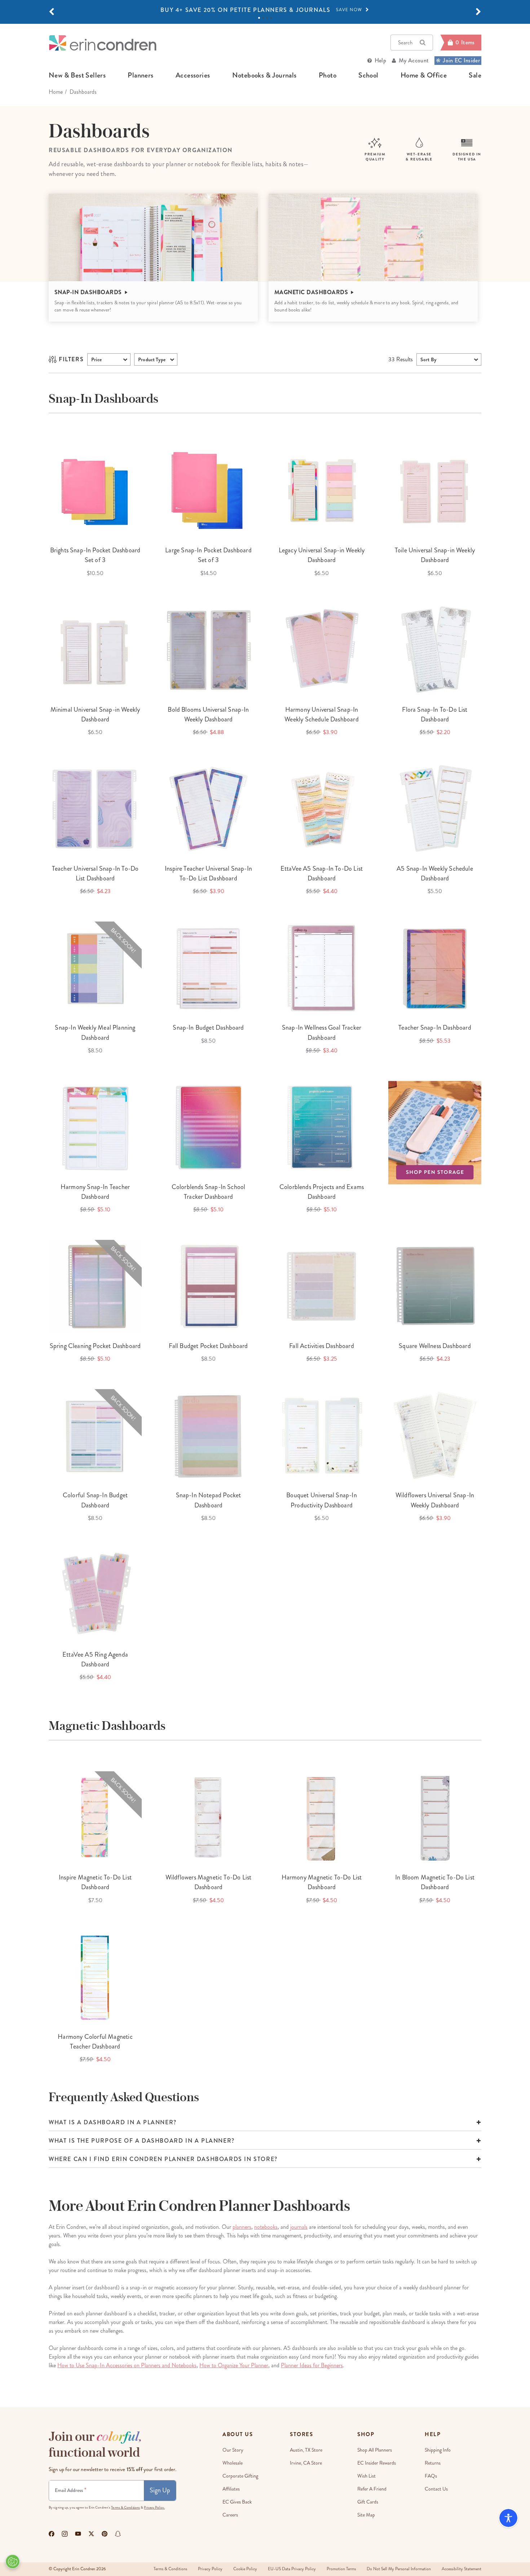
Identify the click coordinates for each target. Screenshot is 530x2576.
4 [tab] (271, 18)
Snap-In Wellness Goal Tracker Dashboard (322, 1032)
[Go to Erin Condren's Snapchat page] (118, 2534)
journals (299, 2227)
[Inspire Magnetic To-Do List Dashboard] (95, 1818)
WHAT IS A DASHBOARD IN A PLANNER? (113, 2122)
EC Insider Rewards (377, 2463)
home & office (424, 75)
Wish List (366, 2476)
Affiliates (231, 2489)
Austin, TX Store (306, 2450)
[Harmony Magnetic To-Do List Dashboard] (322, 1818)
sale (475, 75)
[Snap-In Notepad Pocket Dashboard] (208, 1436)
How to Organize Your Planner (234, 2365)
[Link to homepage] (103, 43)
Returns (433, 2463)
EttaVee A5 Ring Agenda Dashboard (95, 1659)
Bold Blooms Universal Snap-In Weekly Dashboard (208, 714)
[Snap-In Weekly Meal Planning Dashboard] (95, 968)
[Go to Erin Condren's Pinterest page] (105, 2534)
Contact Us (436, 2489)
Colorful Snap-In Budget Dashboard (95, 1500)
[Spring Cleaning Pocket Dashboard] (95, 1286)
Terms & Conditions (125, 2507)
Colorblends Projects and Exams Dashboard (322, 1192)
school (368, 75)
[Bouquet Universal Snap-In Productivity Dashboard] (322, 1436)
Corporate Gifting (240, 2476)
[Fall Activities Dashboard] (322, 1286)
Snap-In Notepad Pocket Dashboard (209, 1500)
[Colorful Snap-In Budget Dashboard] (95, 1436)
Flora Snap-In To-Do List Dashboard (435, 714)
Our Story (233, 2450)
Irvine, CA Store (306, 2463)
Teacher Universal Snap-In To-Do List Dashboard (95, 873)
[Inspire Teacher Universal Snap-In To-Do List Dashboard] (208, 809)
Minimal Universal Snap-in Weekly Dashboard (95, 714)
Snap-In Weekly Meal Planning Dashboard (95, 1032)
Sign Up (160, 2490)
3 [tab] (267, 18)
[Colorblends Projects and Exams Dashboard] (322, 1127)
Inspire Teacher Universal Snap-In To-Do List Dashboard (208, 873)
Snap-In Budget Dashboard (208, 1028)
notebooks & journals (264, 75)
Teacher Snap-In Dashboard (435, 1028)
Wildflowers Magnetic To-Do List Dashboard (209, 1882)
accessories (193, 75)
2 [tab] (263, 18)
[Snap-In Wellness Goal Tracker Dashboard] (322, 968)
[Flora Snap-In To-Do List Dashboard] (435, 650)
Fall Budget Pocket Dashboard (208, 1346)
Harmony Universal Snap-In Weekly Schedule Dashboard (322, 714)
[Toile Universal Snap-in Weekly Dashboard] (435, 491)
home (56, 92)
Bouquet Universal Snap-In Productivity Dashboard (322, 1500)
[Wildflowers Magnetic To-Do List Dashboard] (208, 1818)
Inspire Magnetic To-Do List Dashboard (95, 1882)
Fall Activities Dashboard (322, 1346)
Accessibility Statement (461, 2569)
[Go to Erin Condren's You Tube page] (78, 2534)
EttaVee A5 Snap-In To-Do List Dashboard (322, 873)
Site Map (366, 2515)
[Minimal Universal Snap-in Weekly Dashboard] (95, 650)
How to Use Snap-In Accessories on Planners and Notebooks (127, 2365)
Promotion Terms (341, 2569)
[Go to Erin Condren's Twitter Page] (91, 2534)
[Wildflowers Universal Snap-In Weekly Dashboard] (435, 1436)
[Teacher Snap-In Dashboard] (435, 968)
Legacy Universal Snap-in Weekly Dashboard (322, 555)
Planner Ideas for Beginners (312, 2365)
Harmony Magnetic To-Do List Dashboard (322, 1882)
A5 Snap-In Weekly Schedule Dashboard (435, 873)
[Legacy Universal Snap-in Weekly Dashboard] (322, 491)
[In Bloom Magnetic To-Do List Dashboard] (435, 1818)
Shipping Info (438, 2450)
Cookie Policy (245, 2569)
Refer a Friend (372, 2489)
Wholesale (233, 2463)
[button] (52, 12)
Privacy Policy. (154, 2507)
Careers (230, 2515)
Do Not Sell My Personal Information (399, 2569)
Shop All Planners (375, 2450)
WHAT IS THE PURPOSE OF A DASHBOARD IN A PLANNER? (142, 2141)
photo (328, 75)
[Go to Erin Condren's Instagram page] (65, 2534)
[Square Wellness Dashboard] (435, 1286)
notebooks (266, 2227)
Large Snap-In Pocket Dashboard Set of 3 (208, 555)
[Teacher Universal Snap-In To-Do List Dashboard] (95, 809)
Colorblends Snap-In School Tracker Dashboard (209, 1192)
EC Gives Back (237, 2502)
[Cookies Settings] (13, 2562)
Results (401, 359)
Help (380, 60)
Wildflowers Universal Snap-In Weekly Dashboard (435, 1500)
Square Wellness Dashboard (435, 1346)
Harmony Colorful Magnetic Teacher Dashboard (95, 2042)
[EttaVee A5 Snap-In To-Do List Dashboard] (322, 809)
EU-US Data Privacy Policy (292, 2569)
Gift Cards (368, 2502)
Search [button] (405, 43)
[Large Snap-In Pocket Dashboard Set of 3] (208, 491)
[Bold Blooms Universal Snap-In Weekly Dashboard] (208, 650)
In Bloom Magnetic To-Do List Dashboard (435, 1882)
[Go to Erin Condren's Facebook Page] (52, 2534)
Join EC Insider (461, 60)
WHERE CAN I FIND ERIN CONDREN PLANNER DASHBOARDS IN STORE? (163, 2159)
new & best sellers (77, 75)
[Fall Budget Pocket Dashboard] (208, 1286)
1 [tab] (259, 18)
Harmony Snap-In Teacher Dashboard (95, 1192)
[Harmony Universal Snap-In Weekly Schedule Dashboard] (322, 650)
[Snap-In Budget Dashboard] (208, 968)
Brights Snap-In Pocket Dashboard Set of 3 (95, 555)
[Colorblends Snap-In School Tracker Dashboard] (208, 1127)
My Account (414, 60)
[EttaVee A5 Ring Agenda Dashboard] (95, 1595)
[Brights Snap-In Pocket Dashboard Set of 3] (95, 491)
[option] (265, 10)
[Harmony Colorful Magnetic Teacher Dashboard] (95, 1977)
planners (140, 75)
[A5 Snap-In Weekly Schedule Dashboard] (435, 809)
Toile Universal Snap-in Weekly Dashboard (435, 555)
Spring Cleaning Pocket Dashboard (95, 1346)
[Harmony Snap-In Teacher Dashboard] (95, 1127)
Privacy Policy (210, 2569)
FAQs (431, 2476)
